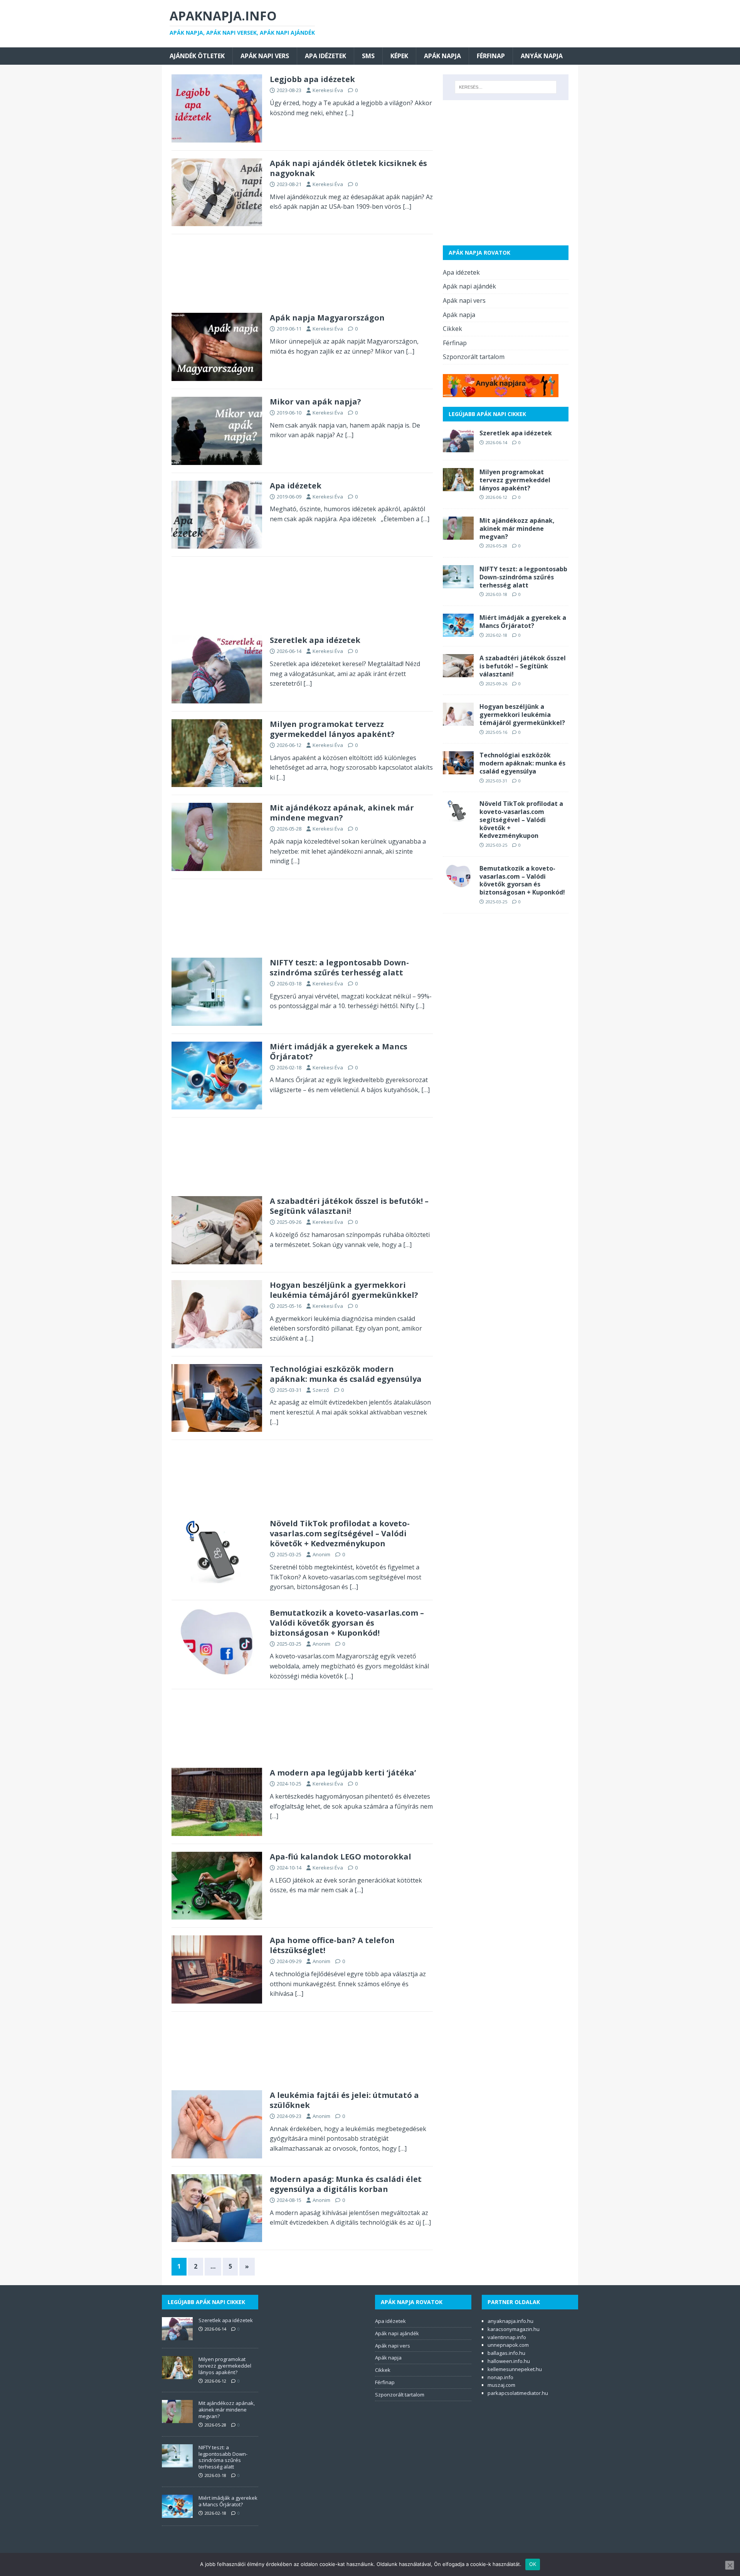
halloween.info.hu (509, 2361)
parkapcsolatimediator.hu (518, 2393)
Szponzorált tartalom (474, 357)
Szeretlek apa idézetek (315, 640)
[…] (349, 113)
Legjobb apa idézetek (312, 79)
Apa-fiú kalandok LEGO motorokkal (341, 1857)
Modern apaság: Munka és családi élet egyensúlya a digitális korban (346, 2184)
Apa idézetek (325, 56)
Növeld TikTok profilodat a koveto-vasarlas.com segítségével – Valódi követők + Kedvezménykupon (340, 1533)
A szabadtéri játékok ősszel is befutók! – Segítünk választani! (349, 1206)
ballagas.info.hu (506, 2353)
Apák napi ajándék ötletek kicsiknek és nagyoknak (348, 168)
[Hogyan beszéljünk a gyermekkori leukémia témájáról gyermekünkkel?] (458, 721)
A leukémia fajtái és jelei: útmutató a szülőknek (344, 2100)
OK (533, 2564)
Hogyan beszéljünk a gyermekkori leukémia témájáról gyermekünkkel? (344, 1290)
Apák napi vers (265, 56)
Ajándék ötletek (197, 56)
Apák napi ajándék (469, 286)
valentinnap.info (507, 2337)
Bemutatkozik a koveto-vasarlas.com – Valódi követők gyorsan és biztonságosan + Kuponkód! (347, 1623)
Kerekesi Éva (328, 90)
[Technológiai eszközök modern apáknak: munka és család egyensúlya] (458, 769)
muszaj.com (501, 2385)
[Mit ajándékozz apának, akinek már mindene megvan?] (458, 534)
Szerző (321, 1390)
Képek (399, 56)
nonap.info (500, 2377)
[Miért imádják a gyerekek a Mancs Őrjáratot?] (458, 631)
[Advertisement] (302, 276)
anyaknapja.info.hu (510, 2321)
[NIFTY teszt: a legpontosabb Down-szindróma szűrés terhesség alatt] (458, 583)
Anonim (321, 1554)
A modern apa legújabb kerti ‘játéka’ (343, 1773)
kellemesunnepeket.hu (515, 2369)
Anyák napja (542, 56)
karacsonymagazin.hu (514, 2329)
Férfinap (491, 56)
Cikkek (452, 329)
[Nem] (730, 2565)
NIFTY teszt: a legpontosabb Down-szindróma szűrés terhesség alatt (339, 967)
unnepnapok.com (508, 2345)
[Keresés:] (506, 87)
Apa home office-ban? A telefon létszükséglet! (332, 1945)
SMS (368, 56)
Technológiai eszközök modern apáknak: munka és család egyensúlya (346, 1374)
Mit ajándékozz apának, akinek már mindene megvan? (342, 813)
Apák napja (442, 56)
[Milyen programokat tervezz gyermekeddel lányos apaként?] (458, 486)
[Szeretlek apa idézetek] (458, 447)
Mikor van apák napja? (315, 402)
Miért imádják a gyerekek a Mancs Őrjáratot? (339, 1051)
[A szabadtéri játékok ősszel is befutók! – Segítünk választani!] (458, 672)
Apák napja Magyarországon (327, 318)
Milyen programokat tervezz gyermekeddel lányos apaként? (332, 729)
